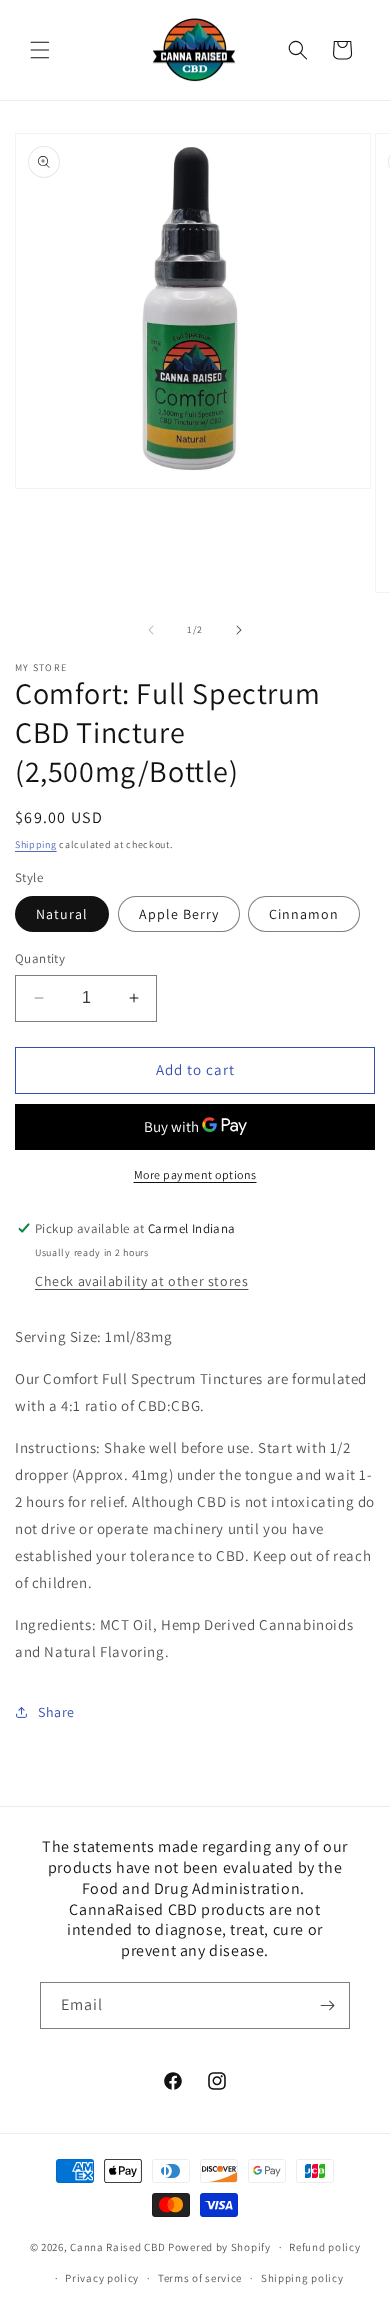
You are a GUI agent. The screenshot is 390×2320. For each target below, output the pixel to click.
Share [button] (56, 1712)
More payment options (195, 1174)
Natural (62, 914)
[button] (40, 50)
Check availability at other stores (141, 1281)
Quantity (40, 958)
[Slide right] (239, 630)
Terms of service (200, 2278)
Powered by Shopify (219, 2247)
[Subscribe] (327, 2005)
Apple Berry (179, 914)
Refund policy (324, 2247)
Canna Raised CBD (117, 2247)
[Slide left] (151, 630)
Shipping (36, 844)
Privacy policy (102, 2278)
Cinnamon (304, 914)
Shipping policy (302, 2278)
